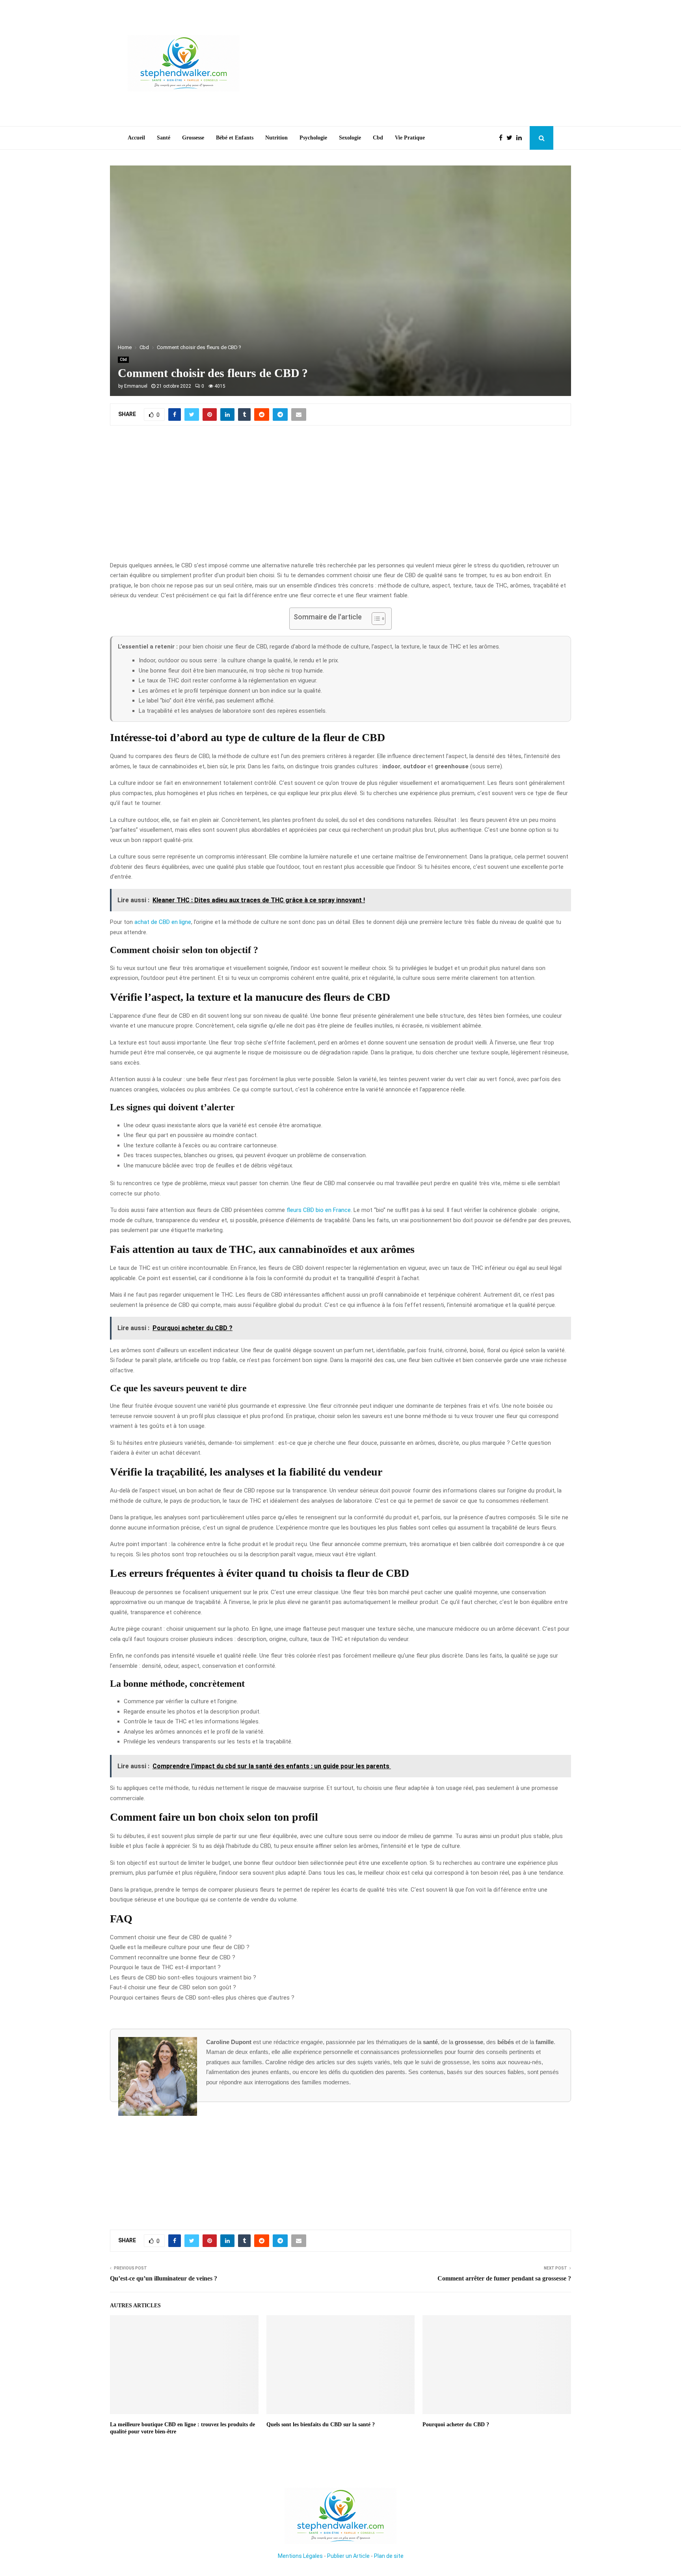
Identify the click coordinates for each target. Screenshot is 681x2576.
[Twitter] (511, 138)
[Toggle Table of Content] (375, 619)
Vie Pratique (410, 138)
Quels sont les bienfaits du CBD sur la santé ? (321, 2425)
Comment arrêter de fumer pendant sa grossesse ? (504, 2278)
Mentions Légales (300, 2556)
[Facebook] (503, 138)
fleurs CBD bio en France (319, 1210)
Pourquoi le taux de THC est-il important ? (165, 1967)
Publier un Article (348, 2556)
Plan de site (389, 2556)
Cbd (378, 138)
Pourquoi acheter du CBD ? (456, 2425)
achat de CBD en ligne (163, 922)
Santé (164, 138)
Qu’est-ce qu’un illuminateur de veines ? (164, 2278)
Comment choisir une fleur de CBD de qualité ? (171, 1937)
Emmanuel (136, 386)
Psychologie (313, 138)
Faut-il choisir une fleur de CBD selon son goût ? (173, 1987)
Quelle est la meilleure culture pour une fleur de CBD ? (180, 1947)
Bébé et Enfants (235, 138)
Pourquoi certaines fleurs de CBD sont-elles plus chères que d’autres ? (202, 1998)
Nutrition (276, 138)
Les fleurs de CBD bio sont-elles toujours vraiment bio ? (183, 1978)
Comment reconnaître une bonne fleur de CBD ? (173, 1957)
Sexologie (350, 138)
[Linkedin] (521, 138)
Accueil (136, 138)
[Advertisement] (410, 63)
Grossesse (193, 138)
